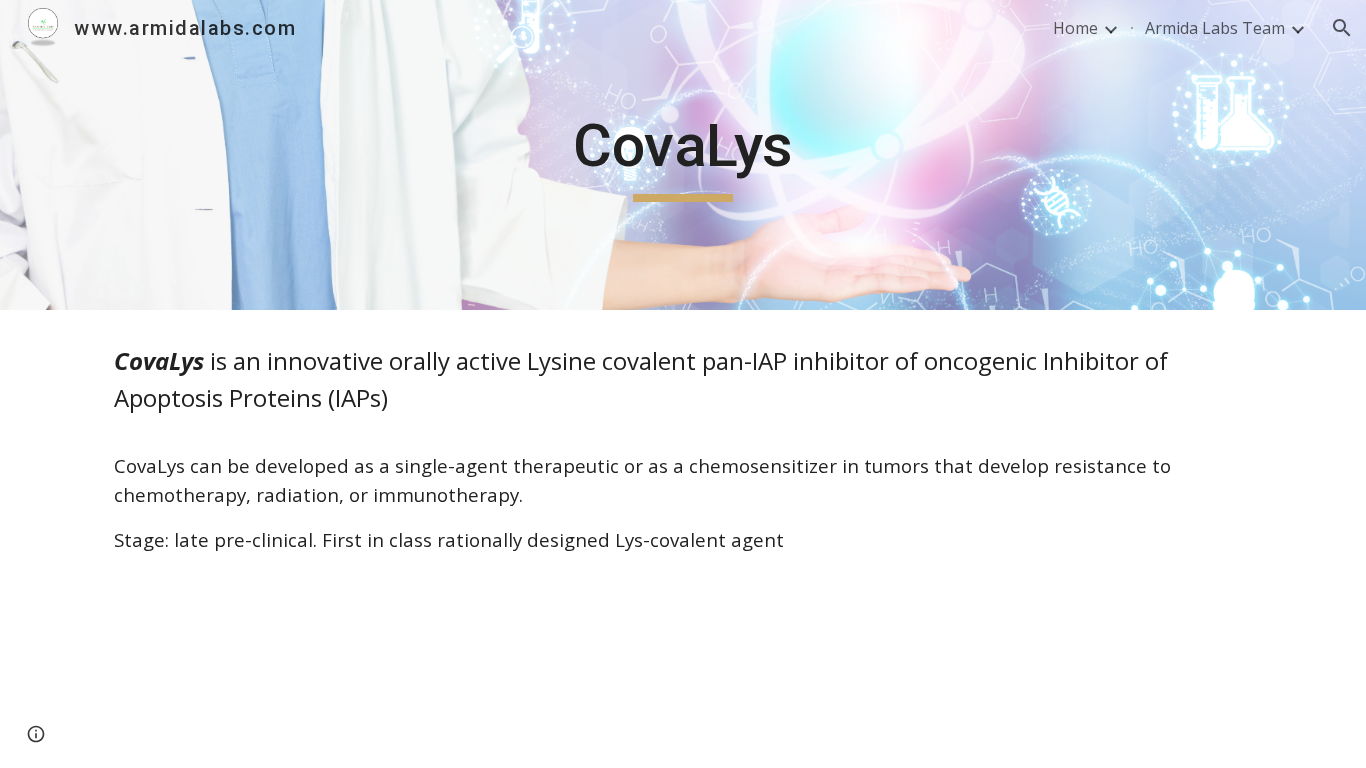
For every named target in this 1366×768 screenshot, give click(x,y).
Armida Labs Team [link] (1215, 28)
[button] (1342, 28)
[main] (683, 155)
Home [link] (1075, 28)
